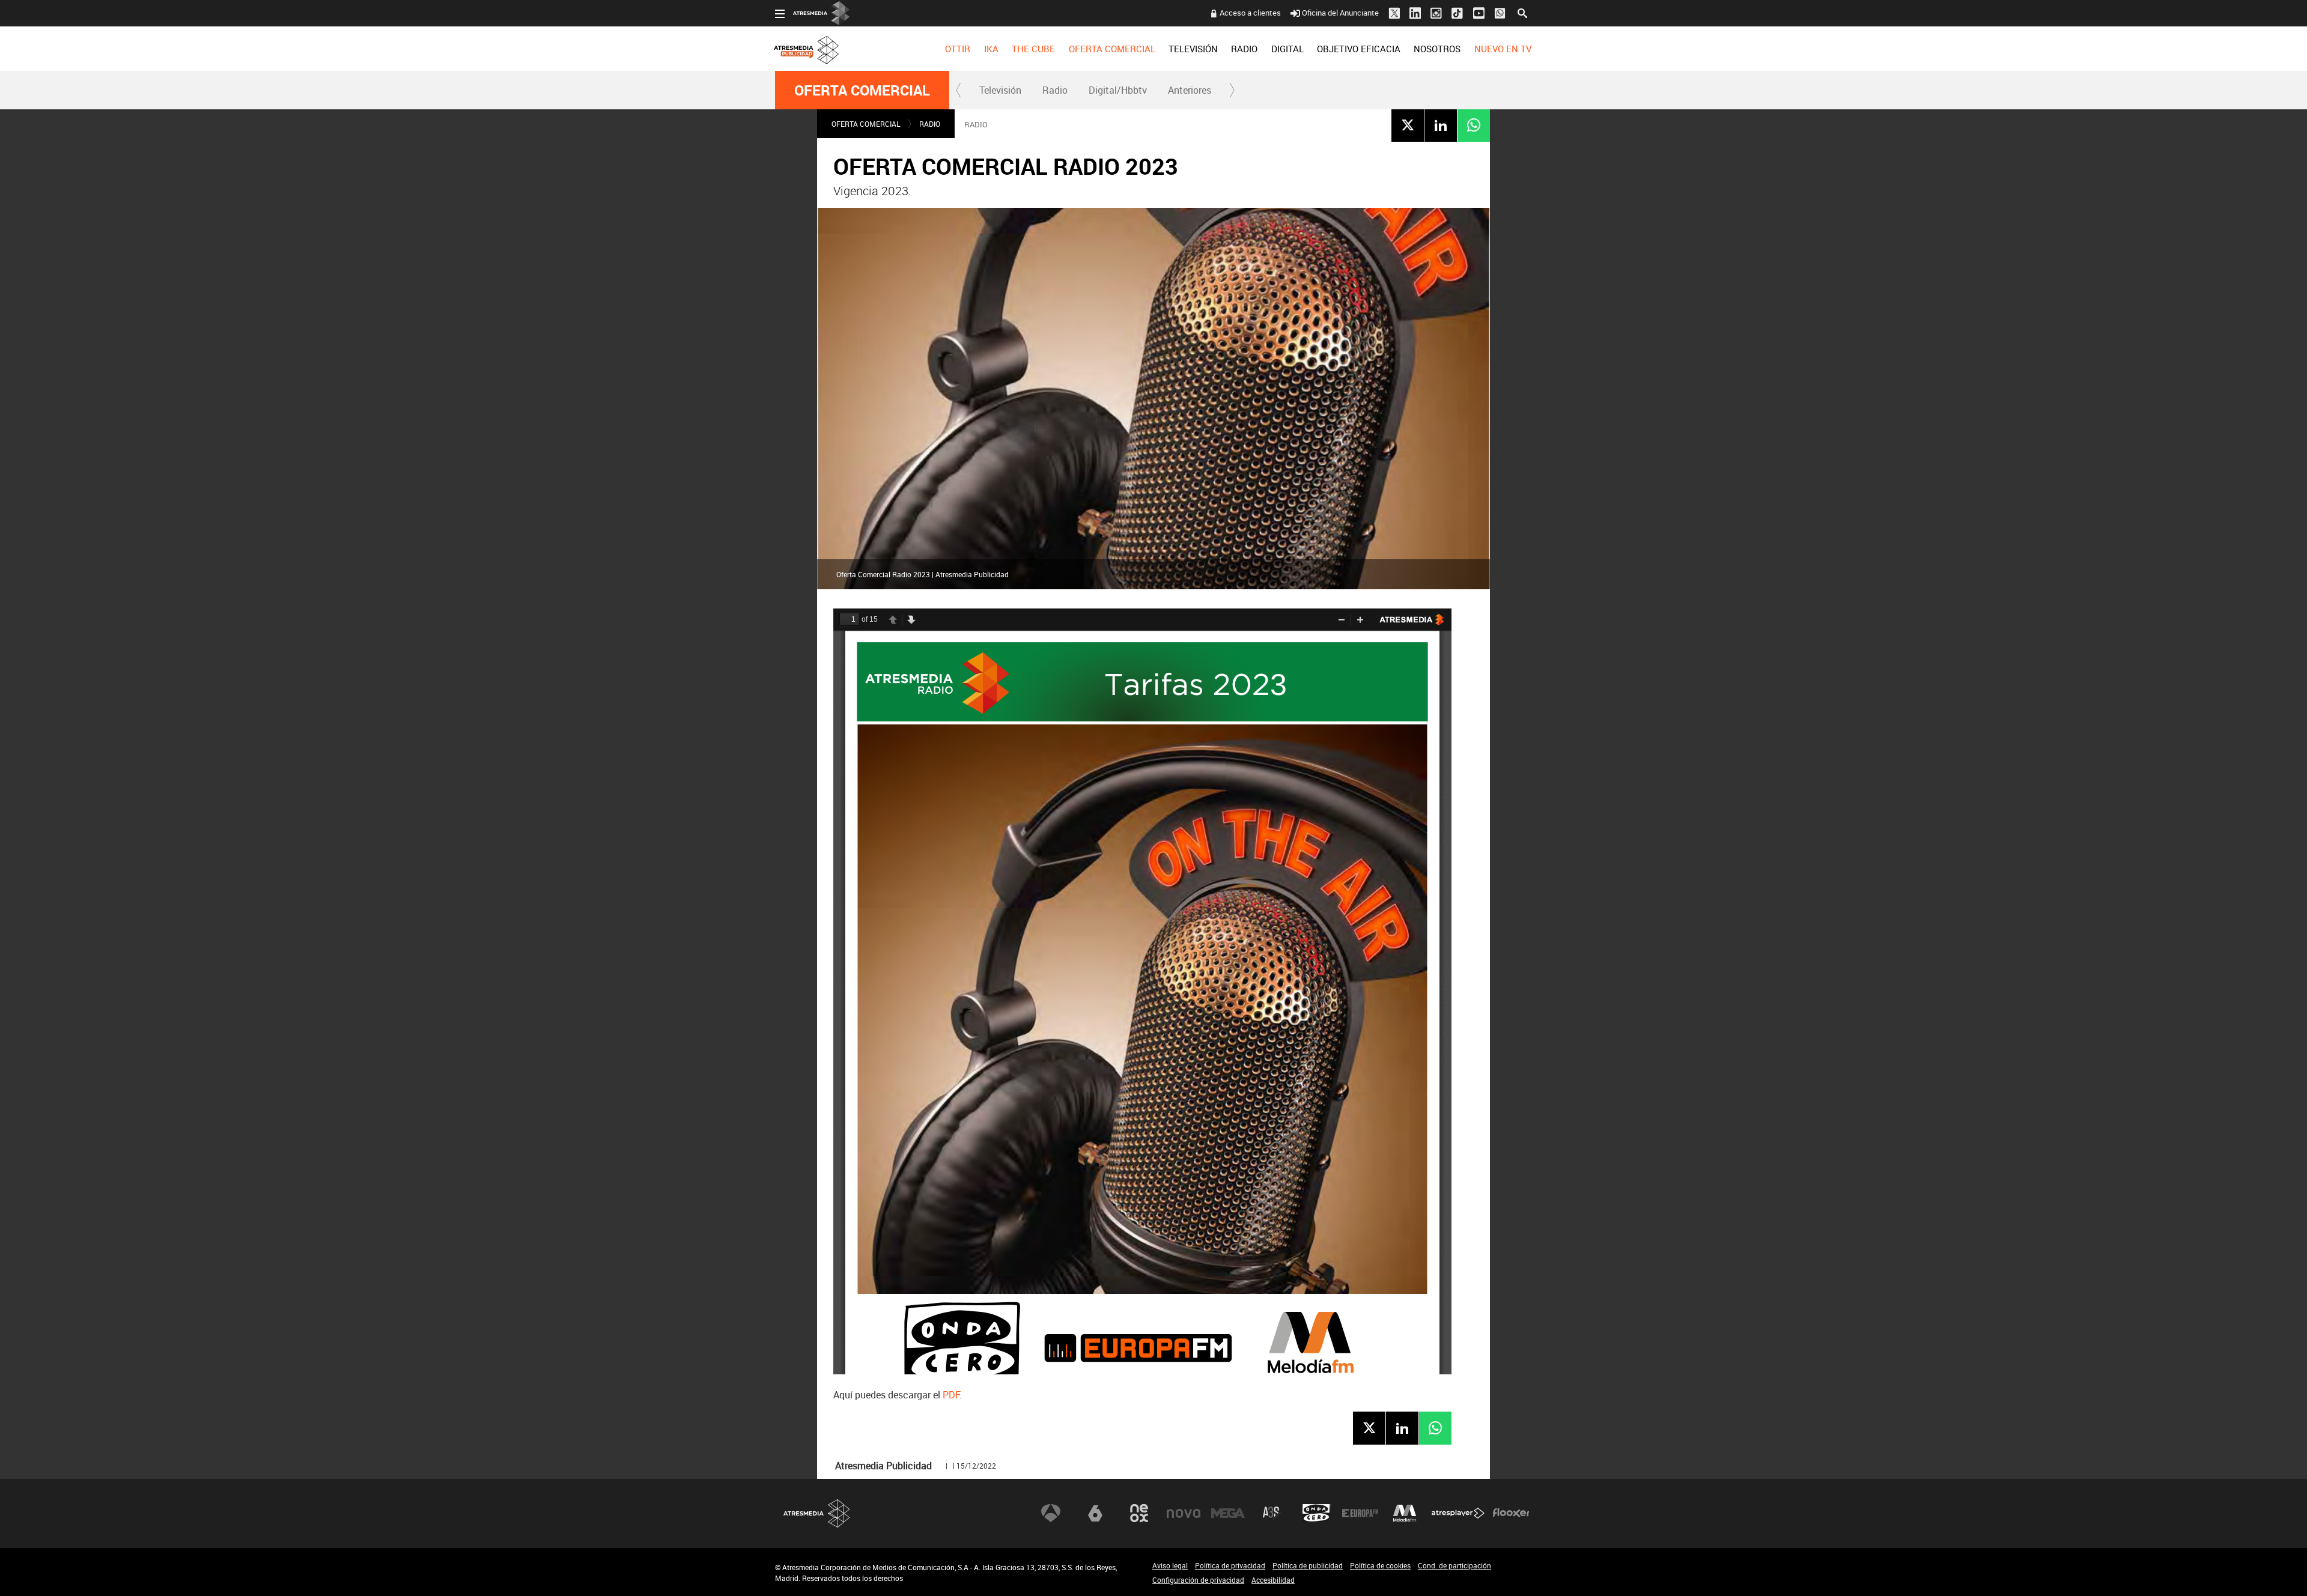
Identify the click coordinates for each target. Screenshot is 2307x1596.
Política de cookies (1380, 1565)
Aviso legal (1170, 1565)
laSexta (1095, 1513)
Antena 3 (1051, 1513)
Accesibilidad (1273, 1580)
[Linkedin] (1441, 125)
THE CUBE (1033, 49)
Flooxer (1511, 1513)
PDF (951, 1395)
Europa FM (1360, 1513)
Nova (1184, 1513)
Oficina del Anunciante (1340, 13)
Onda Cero (1316, 1513)
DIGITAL (1287, 49)
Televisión (1000, 90)
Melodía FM (1405, 1513)
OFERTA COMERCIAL (1112, 49)
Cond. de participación (1454, 1565)
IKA (991, 49)
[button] (959, 90)
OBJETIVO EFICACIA (1359, 49)
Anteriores (1190, 90)
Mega (1228, 1513)
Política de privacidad (1230, 1565)
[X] (1408, 125)
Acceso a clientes (1250, 13)
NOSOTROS (1437, 49)
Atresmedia (817, 1513)
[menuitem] (958, 49)
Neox (1139, 1513)
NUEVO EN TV (1503, 49)
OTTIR (958, 49)
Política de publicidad (1308, 1565)
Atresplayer (1458, 1513)
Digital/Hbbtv (1118, 90)
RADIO (1244, 49)
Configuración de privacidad (1198, 1580)
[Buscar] (1522, 12)
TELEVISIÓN (1193, 49)
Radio (1055, 90)
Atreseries (1272, 1513)
